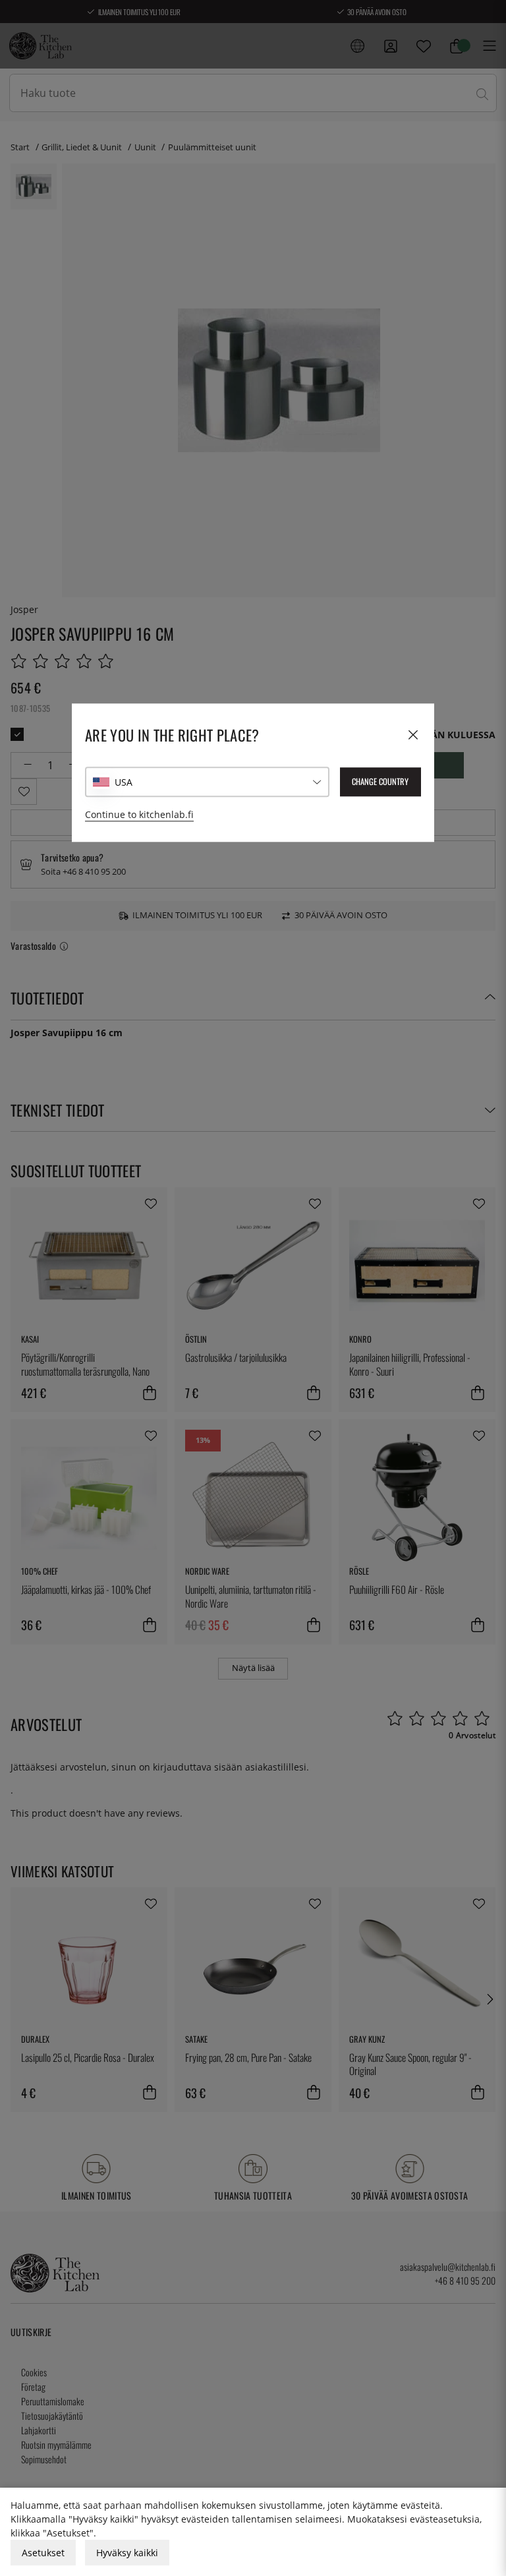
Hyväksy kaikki (127, 2553)
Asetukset (43, 2553)
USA (124, 782)
